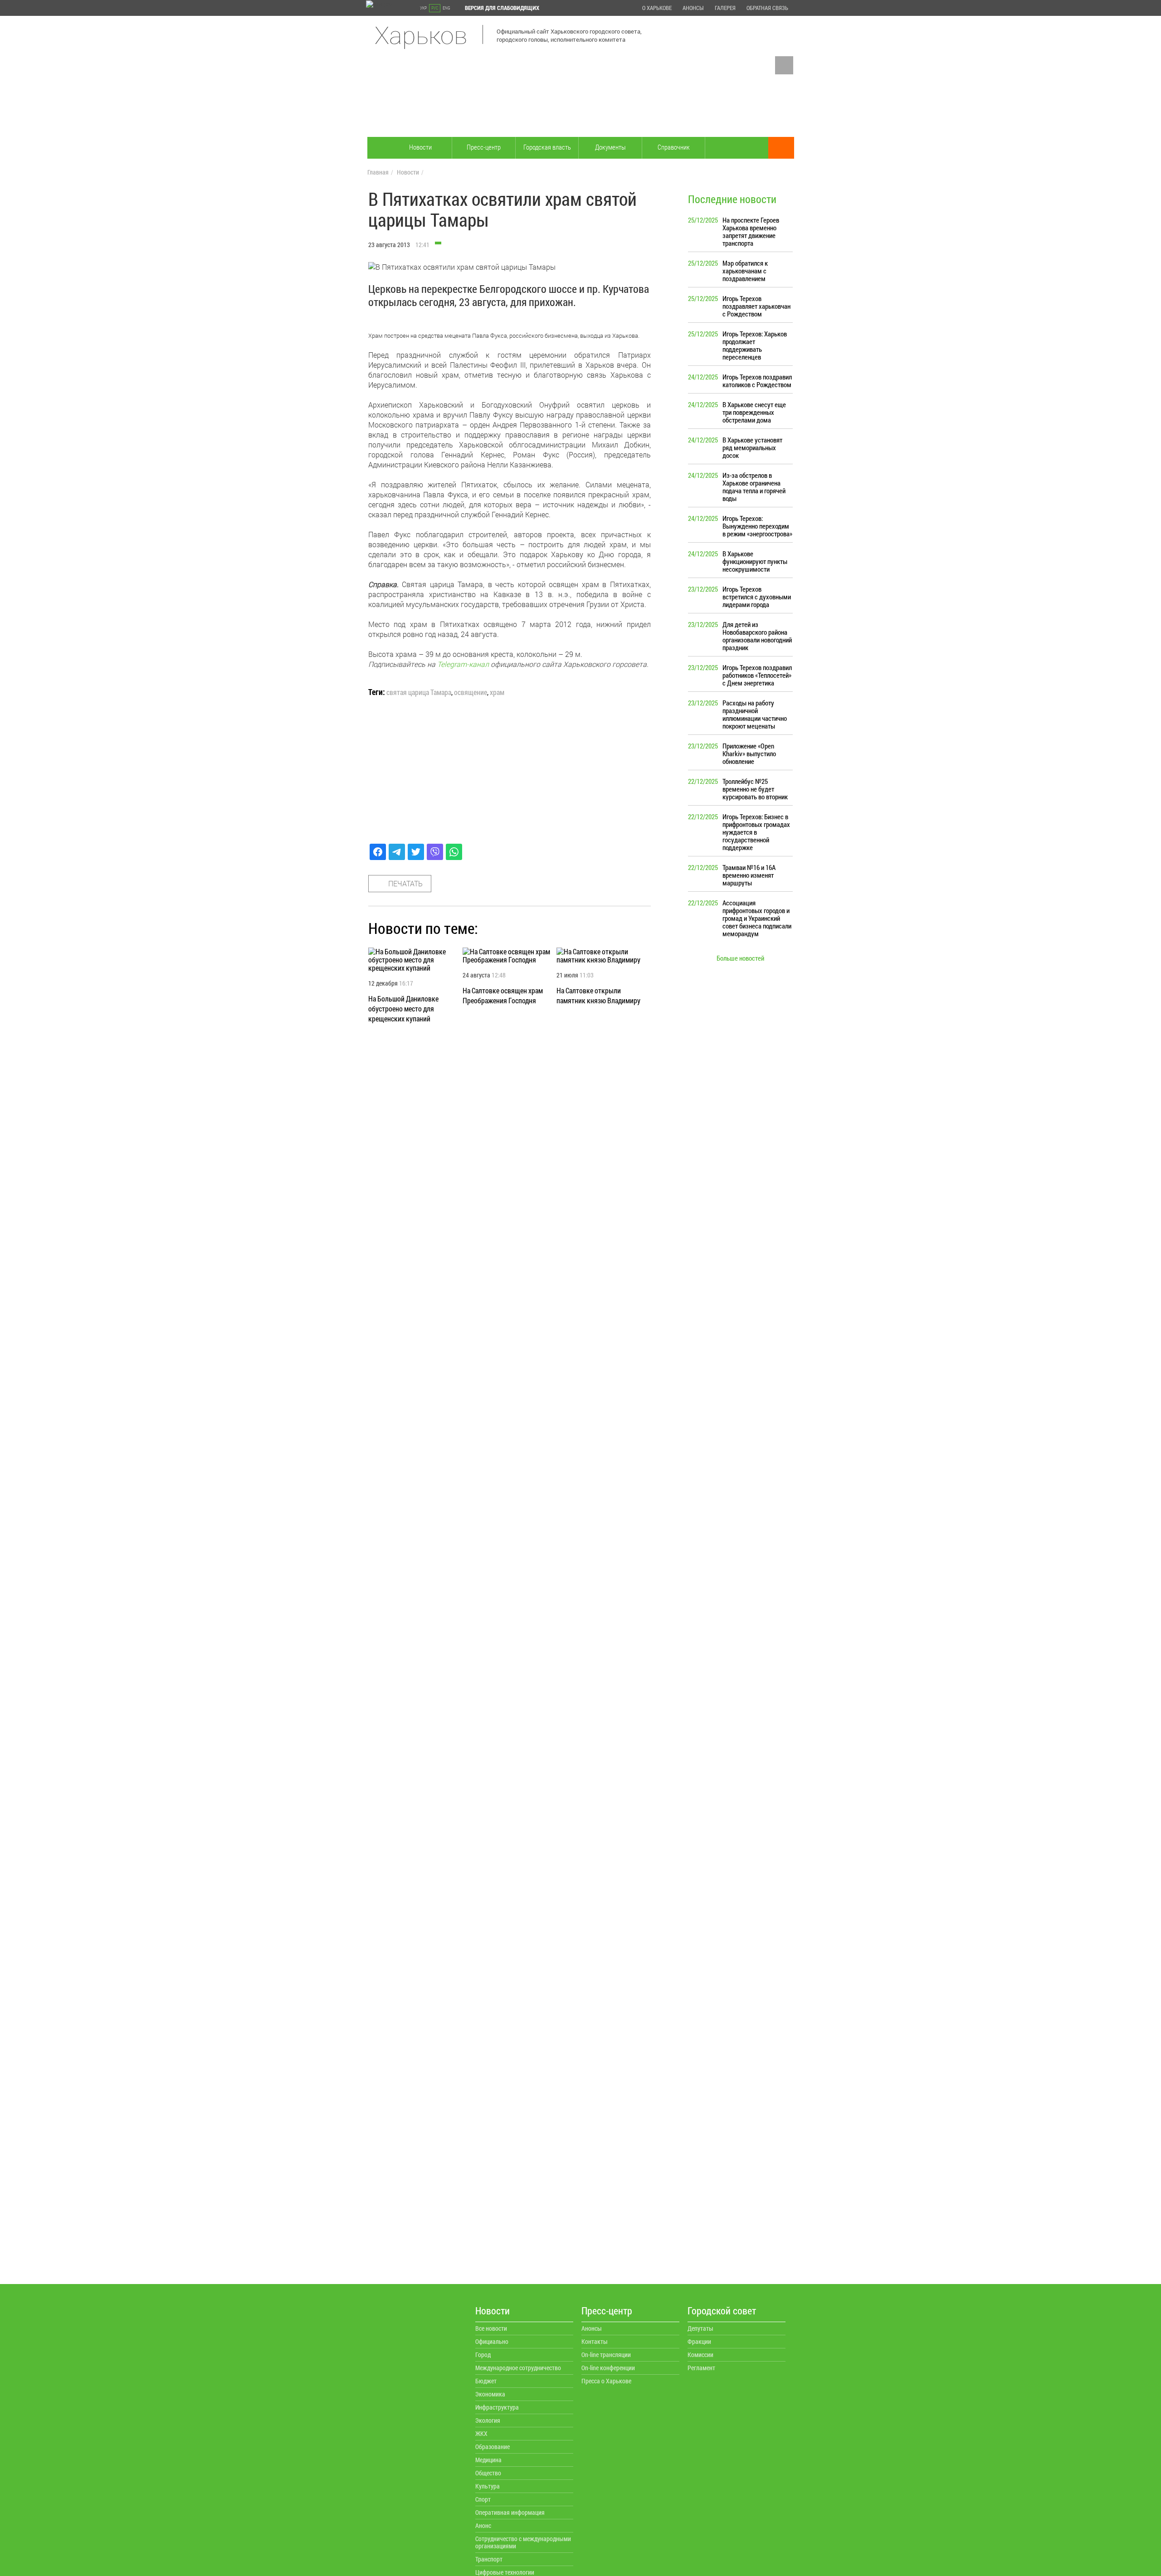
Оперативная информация (510, 2512)
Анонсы (693, 8)
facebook (784, 65)
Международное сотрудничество (518, 2368)
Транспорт (489, 2559)
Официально (492, 2341)
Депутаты (700, 2328)
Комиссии (700, 2355)
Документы (610, 147)
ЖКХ (481, 2433)
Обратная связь (767, 8)
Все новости (491, 2328)
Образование (493, 2447)
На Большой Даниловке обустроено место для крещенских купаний (403, 1009)
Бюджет (486, 2381)
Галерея (725, 8)
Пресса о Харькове (606, 2381)
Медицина (488, 2460)
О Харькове (657, 8)
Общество (488, 2473)
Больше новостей (740, 958)
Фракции (699, 2341)
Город (483, 2355)
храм (497, 692)
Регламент (701, 2368)
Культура (488, 2486)
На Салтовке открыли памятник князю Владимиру (598, 995)
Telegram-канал (463, 664)
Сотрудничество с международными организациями (523, 2542)
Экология (488, 2420)
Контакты (595, 2341)
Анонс (483, 2525)
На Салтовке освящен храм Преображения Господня (503, 995)
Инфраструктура (497, 2407)
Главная (378, 172)
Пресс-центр (484, 147)
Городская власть (547, 147)
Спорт (483, 2499)
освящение (471, 692)
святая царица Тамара (419, 692)
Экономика (490, 2394)
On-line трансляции (606, 2355)
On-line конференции (608, 2368)
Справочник (674, 147)
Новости (420, 147)
